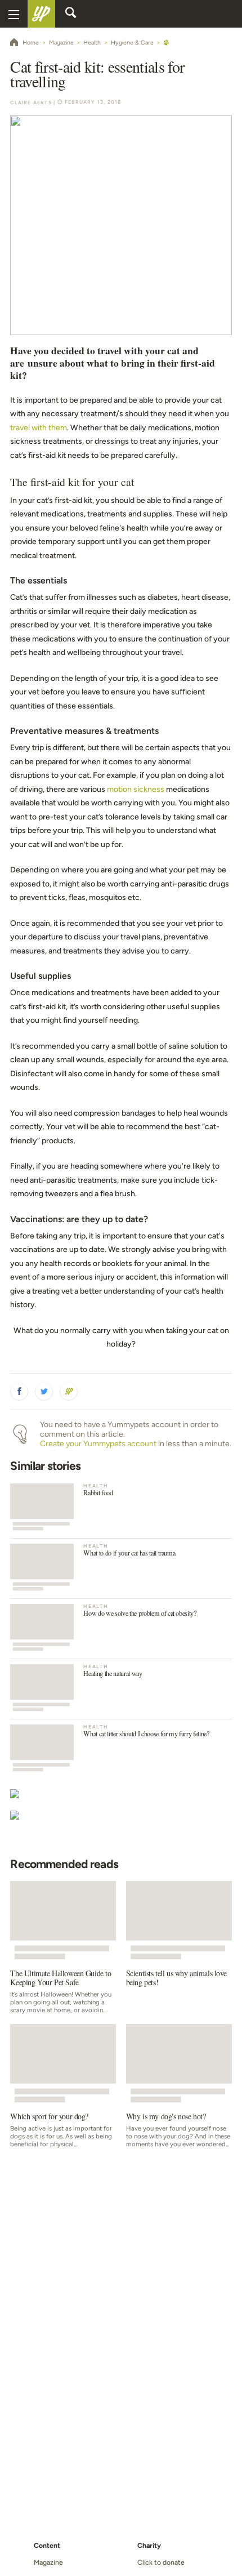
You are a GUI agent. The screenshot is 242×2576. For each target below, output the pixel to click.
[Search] (71, 14)
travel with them (39, 428)
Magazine (48, 2562)
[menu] (14, 14)
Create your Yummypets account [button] (98, 1444)
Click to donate (161, 2562)
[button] (19, 1392)
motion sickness (136, 789)
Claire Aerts (31, 102)
